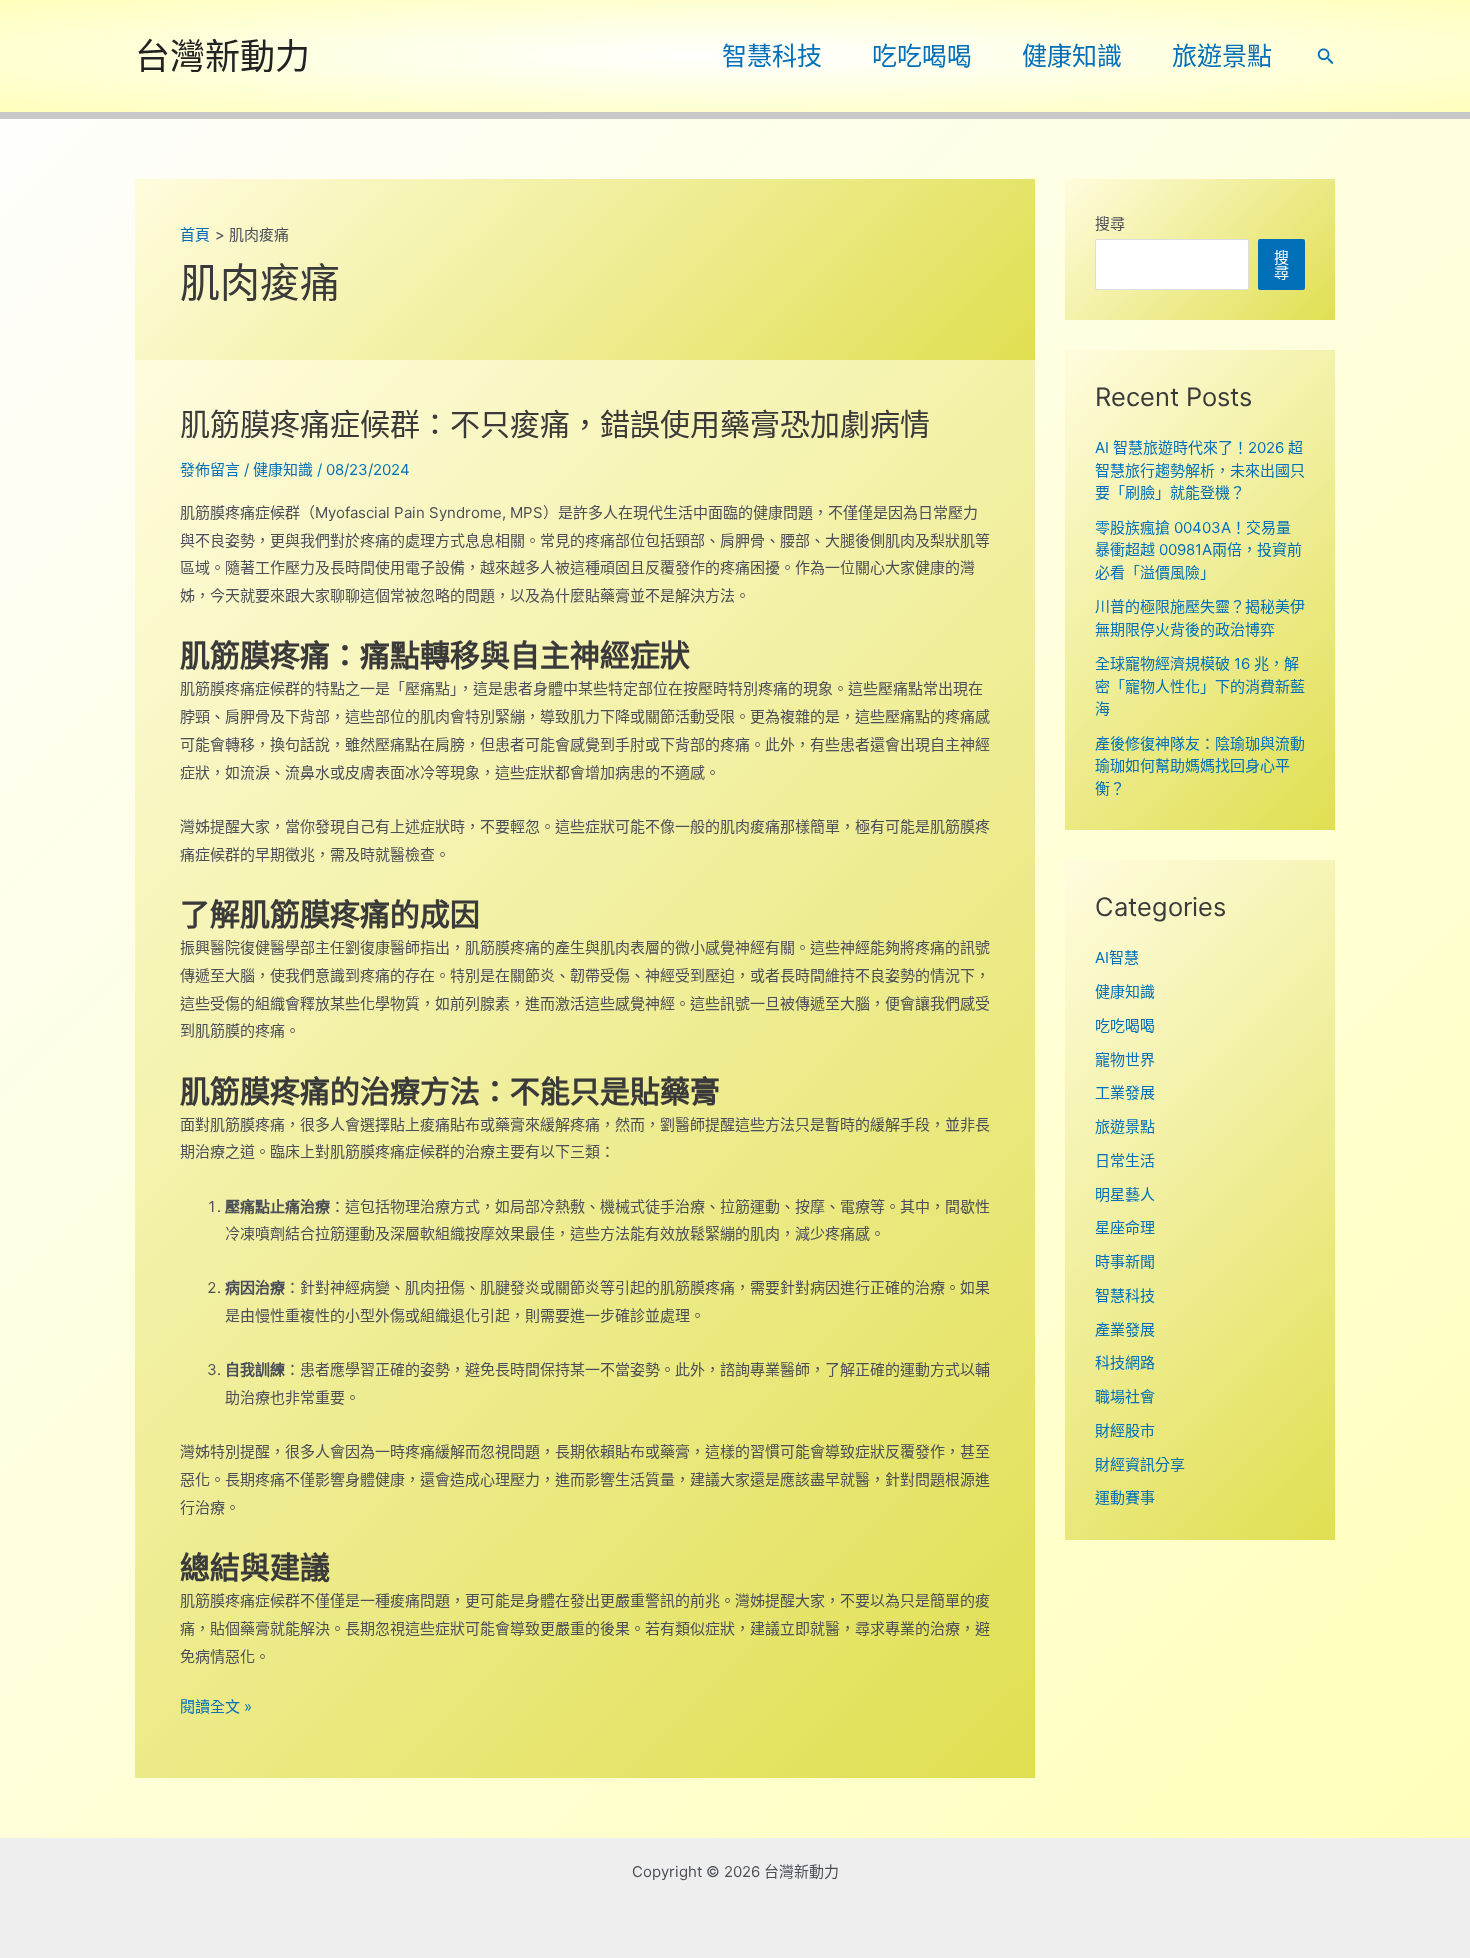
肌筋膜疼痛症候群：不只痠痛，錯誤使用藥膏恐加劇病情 (555, 424)
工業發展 (1125, 1092)
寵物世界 (1125, 1059)
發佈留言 (210, 469)
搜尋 (1110, 223)
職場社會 (1125, 1396)
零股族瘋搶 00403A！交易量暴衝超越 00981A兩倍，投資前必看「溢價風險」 (1198, 550)
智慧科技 (772, 56)
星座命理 (1125, 1227)
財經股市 (1125, 1430)
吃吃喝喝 (922, 56)
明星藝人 (1125, 1194)
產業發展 (1125, 1329)
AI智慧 (1117, 957)
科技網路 (1125, 1362)
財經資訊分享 (1140, 1464)
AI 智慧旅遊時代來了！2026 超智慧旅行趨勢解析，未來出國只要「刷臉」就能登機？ (1200, 470)
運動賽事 (1125, 1497)
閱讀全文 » (216, 1708)
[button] (1326, 56)
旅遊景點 (1222, 56)
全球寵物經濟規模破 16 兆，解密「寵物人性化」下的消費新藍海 (1200, 686)
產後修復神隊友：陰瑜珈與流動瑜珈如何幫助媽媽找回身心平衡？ (1200, 766)
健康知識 (1072, 56)
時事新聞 (1125, 1261)
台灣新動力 (222, 56)
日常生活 (1125, 1160)
